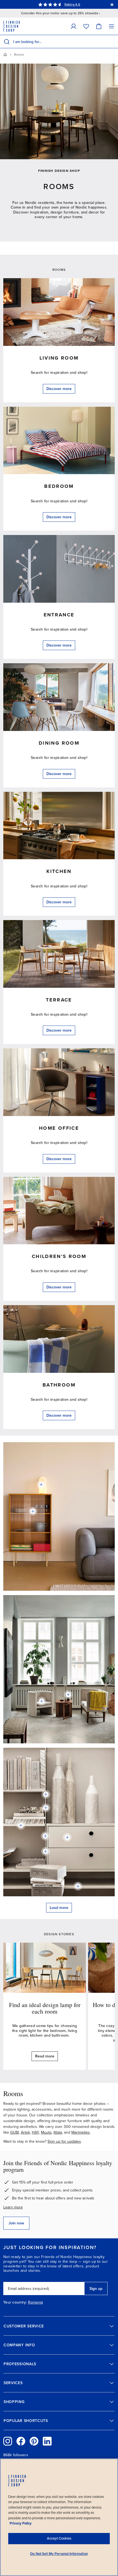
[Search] (7, 42)
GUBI (15, 2132)
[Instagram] (8, 2441)
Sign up (96, 2289)
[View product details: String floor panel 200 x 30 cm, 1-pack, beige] (45, 1836)
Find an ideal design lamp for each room (45, 2008)
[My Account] (74, 26)
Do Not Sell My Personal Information (59, 2554)
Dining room (59, 743)
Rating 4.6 (72, 4)
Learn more (13, 2207)
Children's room (59, 1256)
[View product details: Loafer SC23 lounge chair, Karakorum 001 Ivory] (42, 1701)
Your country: (15, 2302)
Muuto (46, 2132)
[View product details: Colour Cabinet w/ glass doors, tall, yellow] (33, 1511)
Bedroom (59, 486)
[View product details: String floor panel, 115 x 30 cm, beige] (46, 1794)
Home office (59, 1128)
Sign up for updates (64, 2141)
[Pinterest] (34, 2441)
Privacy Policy (21, 2523)
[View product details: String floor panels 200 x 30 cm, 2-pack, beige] (46, 1851)
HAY (35, 2132)
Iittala (58, 2132)
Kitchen (59, 871)
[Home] (5, 55)
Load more (59, 1908)
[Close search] (113, 42)
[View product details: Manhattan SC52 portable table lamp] (68, 1695)
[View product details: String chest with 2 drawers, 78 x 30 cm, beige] (67, 1837)
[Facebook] (21, 2441)
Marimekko (81, 2132)
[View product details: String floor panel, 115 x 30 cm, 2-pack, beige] (46, 1808)
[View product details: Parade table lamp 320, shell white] (41, 1485)
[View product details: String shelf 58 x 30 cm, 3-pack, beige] (21, 1825)
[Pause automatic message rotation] (112, 4)
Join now (16, 2223)
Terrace (59, 1000)
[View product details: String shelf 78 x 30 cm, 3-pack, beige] (78, 1886)
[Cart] (99, 26)
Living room (59, 358)
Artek (25, 2132)
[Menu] (111, 26)
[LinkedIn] (47, 2441)
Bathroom (59, 1385)
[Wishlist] (86, 26)
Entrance (59, 615)
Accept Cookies (59, 2538)
